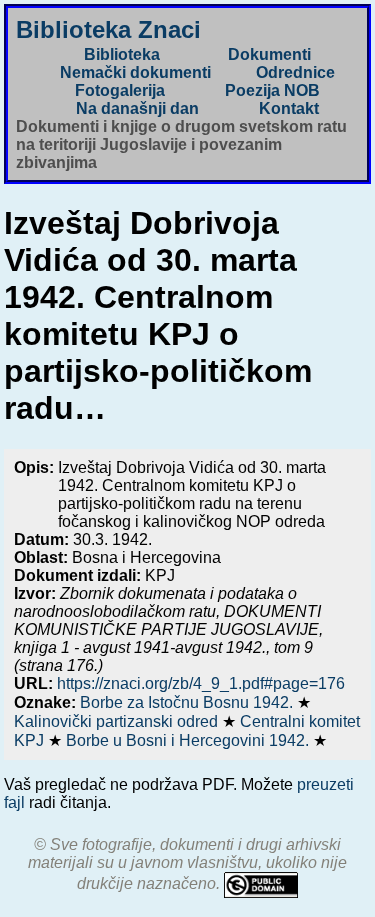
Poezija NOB (272, 90)
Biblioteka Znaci (108, 29)
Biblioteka (122, 54)
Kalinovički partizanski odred (118, 721)
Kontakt (289, 108)
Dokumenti (269, 54)
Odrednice (295, 72)
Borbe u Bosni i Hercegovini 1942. (189, 740)
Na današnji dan (137, 108)
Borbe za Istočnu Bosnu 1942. (188, 702)
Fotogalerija (120, 90)
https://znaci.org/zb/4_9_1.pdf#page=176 (201, 683)
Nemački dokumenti (135, 72)
